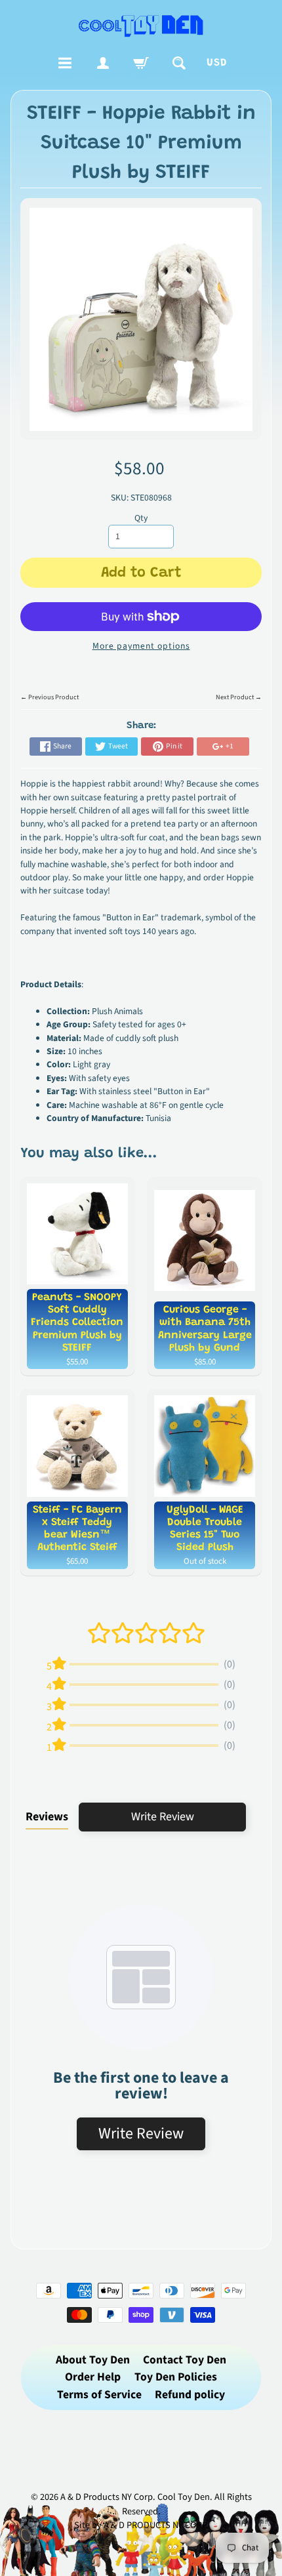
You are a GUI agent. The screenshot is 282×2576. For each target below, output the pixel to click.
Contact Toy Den (185, 2360)
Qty (141, 518)
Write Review (163, 1817)
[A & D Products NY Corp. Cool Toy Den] (141, 25)
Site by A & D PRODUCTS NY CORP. (141, 2525)
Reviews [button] (47, 1817)
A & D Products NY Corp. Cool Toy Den (135, 2497)
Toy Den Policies (176, 2377)
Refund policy (190, 2395)
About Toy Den (93, 2360)
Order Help (93, 2377)
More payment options (141, 646)
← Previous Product (50, 697)
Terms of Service (99, 2395)
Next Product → (239, 697)
